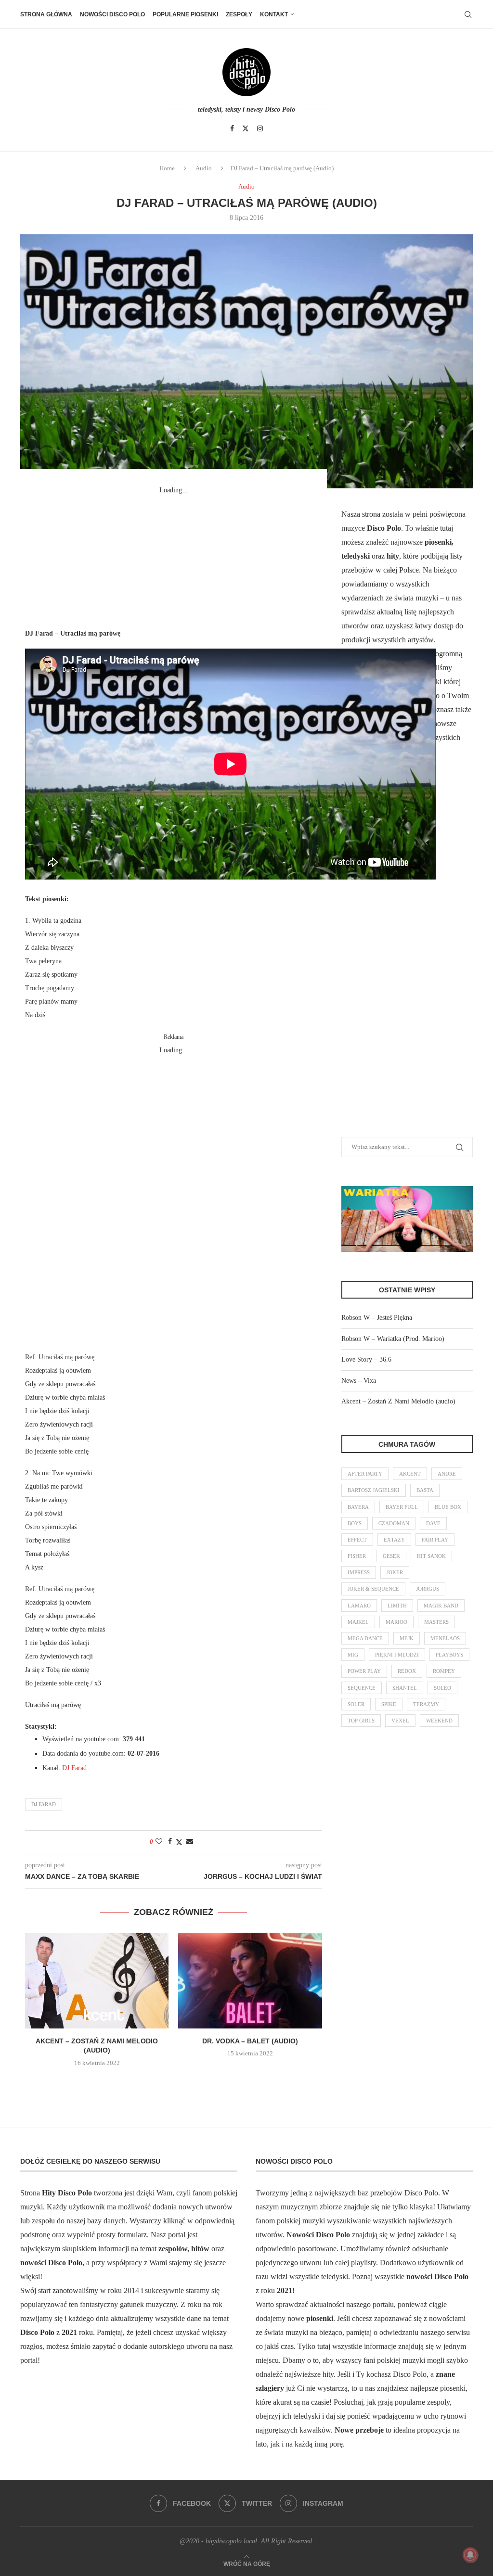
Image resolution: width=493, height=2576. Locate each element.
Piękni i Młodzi (397, 1655)
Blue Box (448, 1507)
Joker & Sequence (373, 1589)
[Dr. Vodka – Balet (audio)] (250, 1981)
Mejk (407, 1638)
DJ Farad (74, 1768)
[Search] (468, 14)
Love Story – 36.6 (366, 1359)
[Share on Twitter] (179, 1842)
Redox (407, 1671)
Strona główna (46, 14)
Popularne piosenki (185, 14)
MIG (353, 1655)
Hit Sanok (431, 1556)
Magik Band (441, 1606)
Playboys (449, 1655)
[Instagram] (260, 128)
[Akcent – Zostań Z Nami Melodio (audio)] (97, 1981)
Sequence (362, 1688)
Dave (433, 1523)
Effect (357, 1540)
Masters (436, 1622)
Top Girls (361, 1721)
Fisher (357, 1556)
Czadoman (394, 1523)
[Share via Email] (190, 1842)
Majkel (358, 1622)
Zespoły (239, 14)
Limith (397, 1606)
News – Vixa (359, 1381)
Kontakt (274, 14)
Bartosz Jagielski (374, 1490)
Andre (447, 1474)
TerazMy (426, 1704)
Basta (425, 1490)
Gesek (391, 1556)
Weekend (439, 1721)
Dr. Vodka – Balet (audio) (250, 2041)
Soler (356, 1704)
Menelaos (445, 1638)
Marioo (396, 1622)
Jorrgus (428, 1589)
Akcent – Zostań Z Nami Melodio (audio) (398, 1401)
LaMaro (359, 1606)
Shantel (405, 1688)
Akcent (410, 1474)
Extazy (394, 1540)
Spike (389, 1704)
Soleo (442, 1688)
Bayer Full (402, 1507)
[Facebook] (232, 128)
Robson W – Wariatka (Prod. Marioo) (393, 1339)
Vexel (400, 1721)
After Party (365, 1474)
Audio (204, 168)
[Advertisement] (173, 557)
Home (167, 168)
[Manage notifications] (470, 2555)
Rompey (444, 1671)
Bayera (358, 1507)
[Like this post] (159, 1842)
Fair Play (435, 1540)
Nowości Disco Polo (112, 14)
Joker (395, 1572)
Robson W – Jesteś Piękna (377, 1318)
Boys (355, 1523)
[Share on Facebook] (170, 1842)
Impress (359, 1572)
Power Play (364, 1671)
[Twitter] (246, 128)
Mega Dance (365, 1638)
